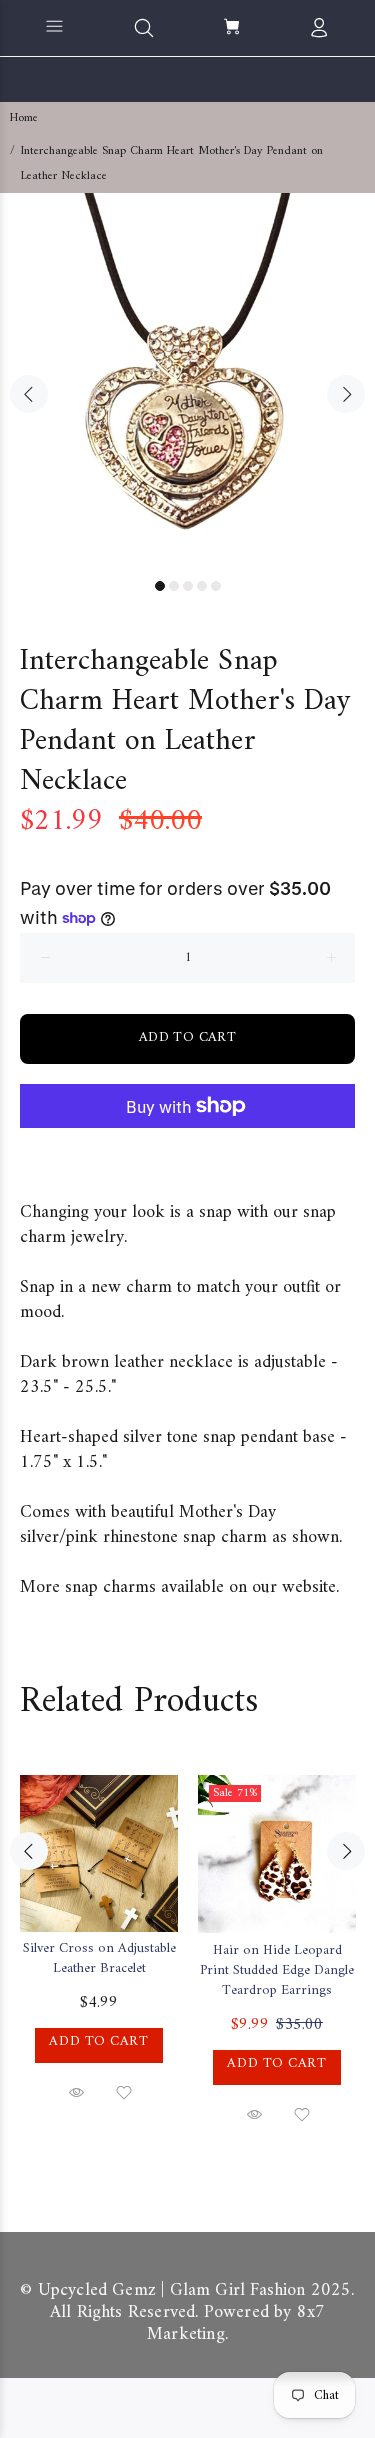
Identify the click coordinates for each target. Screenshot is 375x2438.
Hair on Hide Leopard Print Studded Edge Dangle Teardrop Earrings (277, 1970)
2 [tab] (174, 586)
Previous (29, 394)
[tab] (20, 1168)
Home (24, 118)
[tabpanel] (187, 380)
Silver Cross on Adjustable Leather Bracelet (99, 1958)
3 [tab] (188, 586)
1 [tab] (160, 586)
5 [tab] (216, 586)
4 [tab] (202, 586)
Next (346, 394)
